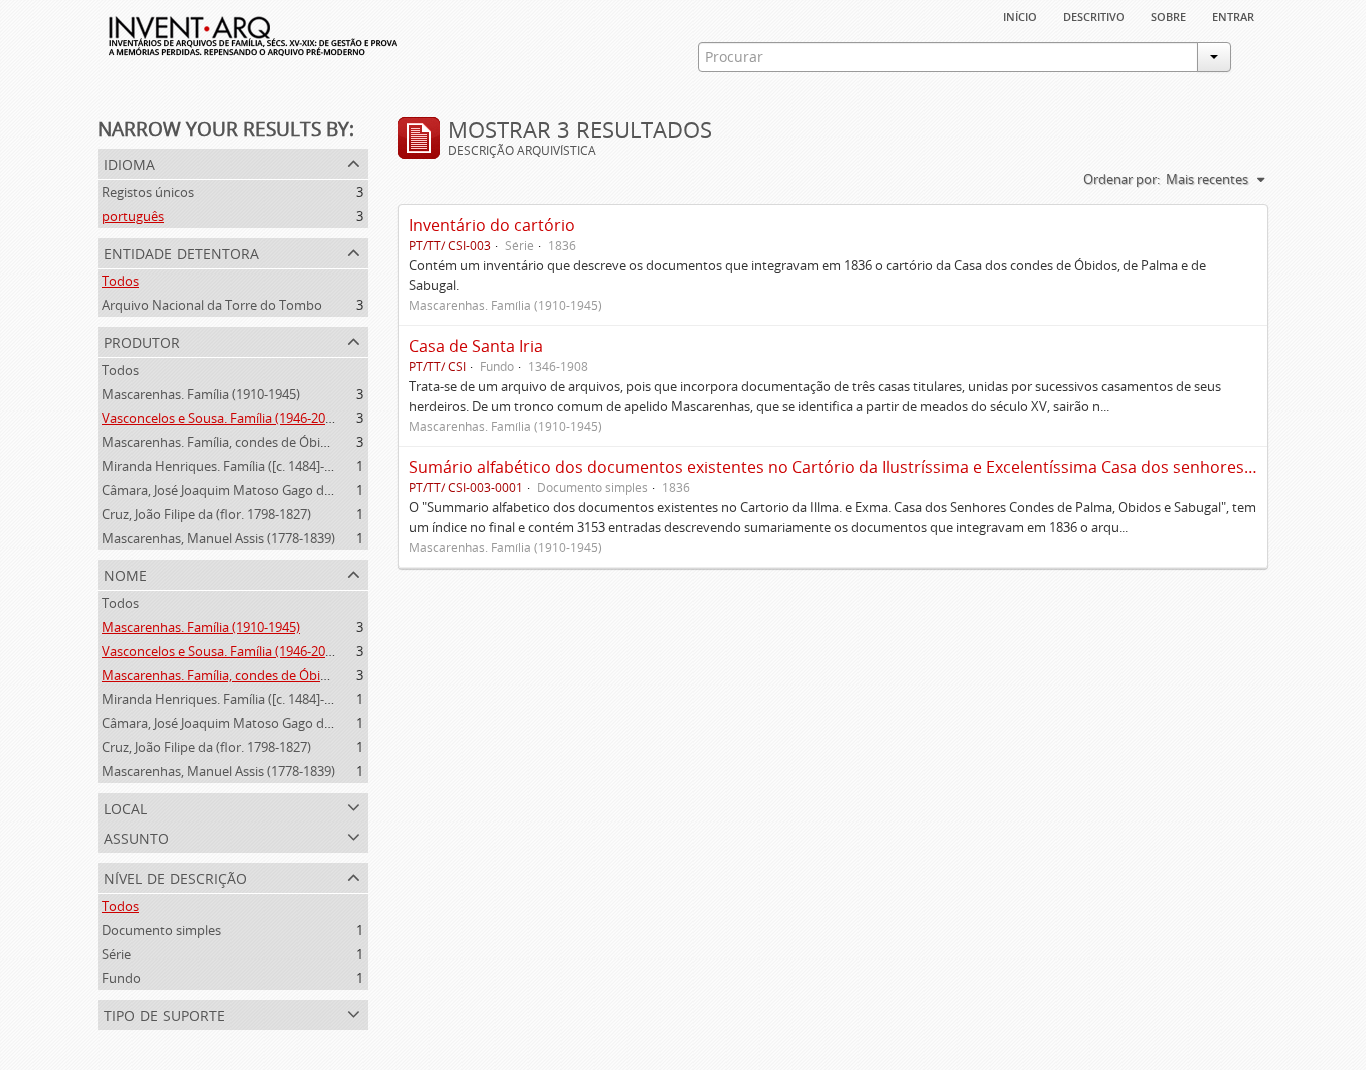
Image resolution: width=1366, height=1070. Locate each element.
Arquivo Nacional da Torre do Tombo (212, 305)
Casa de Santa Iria (476, 346)
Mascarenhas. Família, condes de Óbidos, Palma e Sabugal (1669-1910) (309, 442)
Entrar (1233, 15)
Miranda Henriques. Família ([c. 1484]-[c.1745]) (237, 466)
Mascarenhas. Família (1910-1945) (201, 394)
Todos (120, 281)
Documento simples (161, 930)
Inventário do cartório (492, 225)
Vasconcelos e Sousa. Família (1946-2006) (222, 418)
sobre (1168, 15)
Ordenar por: (1121, 179)
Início (1020, 15)
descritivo (1094, 15)
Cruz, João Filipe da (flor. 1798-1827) (206, 514)
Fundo (121, 978)
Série (116, 954)
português (133, 216)
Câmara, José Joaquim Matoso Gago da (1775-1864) (252, 490)
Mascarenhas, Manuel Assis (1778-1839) (218, 538)
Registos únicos (148, 192)
